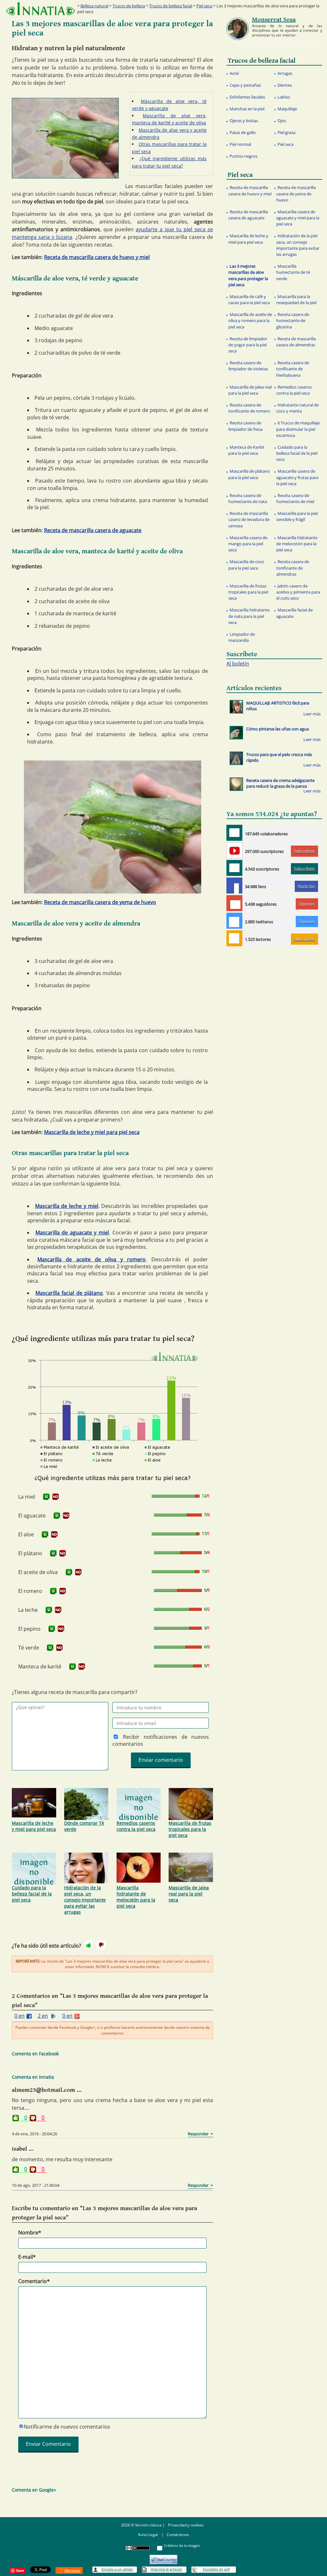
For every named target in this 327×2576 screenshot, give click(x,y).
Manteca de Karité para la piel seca (246, 450)
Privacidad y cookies (186, 2525)
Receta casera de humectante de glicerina (293, 320)
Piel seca (204, 6)
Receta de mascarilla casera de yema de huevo (100, 902)
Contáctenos (178, 2535)
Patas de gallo (243, 132)
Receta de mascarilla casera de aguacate (93, 530)
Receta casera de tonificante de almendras (293, 568)
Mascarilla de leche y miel (67, 1206)
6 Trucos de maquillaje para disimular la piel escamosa (298, 429)
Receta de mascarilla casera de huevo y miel (97, 257)
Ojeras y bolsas (244, 121)
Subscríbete (304, 851)
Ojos (282, 121)
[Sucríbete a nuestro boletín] (234, 868)
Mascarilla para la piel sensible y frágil (297, 516)
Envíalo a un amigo (117, 2569)
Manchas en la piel (247, 109)
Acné (234, 73)
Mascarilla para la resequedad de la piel (296, 299)
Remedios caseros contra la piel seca (136, 1826)
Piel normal (240, 144)
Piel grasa (286, 132)
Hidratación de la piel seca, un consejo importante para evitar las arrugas (85, 1900)
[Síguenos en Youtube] (234, 850)
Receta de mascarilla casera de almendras (296, 342)
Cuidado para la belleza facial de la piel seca (32, 1894)
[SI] (46, 1497)
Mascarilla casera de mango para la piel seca (248, 544)
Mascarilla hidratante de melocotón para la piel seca (136, 1897)
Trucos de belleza (129, 6)
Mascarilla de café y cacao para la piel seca (249, 299)
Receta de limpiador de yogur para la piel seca (248, 345)
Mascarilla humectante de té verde (293, 272)
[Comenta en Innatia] (234, 833)
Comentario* (34, 2281)
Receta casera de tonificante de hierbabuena (293, 369)
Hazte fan (306, 886)
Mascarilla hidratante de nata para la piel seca (249, 616)
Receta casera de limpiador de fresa (245, 426)
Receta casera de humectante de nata (248, 498)
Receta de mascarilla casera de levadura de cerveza (249, 519)
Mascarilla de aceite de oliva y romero (91, 1259)
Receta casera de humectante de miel (295, 498)
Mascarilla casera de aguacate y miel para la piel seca (298, 218)
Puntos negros (243, 156)
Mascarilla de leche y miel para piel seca (92, 1132)
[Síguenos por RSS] (234, 938)
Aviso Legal (148, 2535)
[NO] (56, 1497)
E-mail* (27, 2257)
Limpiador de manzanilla (242, 637)
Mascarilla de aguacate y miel (72, 1233)
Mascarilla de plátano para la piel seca (249, 474)
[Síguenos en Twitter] (234, 921)
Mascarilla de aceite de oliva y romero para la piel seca (250, 320)
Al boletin (238, 664)
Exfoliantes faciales (247, 97)
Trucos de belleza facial (171, 6)
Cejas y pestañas (245, 85)
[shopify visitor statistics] (163, 2557)
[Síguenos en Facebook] (234, 886)
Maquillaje (287, 109)
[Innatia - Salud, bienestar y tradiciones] (41, 9)
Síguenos (307, 904)
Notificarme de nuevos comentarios (67, 2427)
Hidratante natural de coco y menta (297, 408)
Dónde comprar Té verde (84, 1826)
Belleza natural (94, 6)
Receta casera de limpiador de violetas (248, 366)
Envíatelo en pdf (216, 2569)
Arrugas (285, 73)
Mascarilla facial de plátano (69, 1293)
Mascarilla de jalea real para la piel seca (189, 1894)
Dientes (285, 85)
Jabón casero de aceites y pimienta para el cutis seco (298, 592)
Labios (284, 97)
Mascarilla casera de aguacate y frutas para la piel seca (297, 477)
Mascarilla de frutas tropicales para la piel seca (190, 1829)
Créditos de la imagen (182, 2545)
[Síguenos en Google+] (234, 903)
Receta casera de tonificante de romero (249, 408)
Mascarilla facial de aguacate (294, 613)
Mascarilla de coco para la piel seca (246, 565)
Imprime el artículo (167, 2569)
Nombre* (30, 2233)
